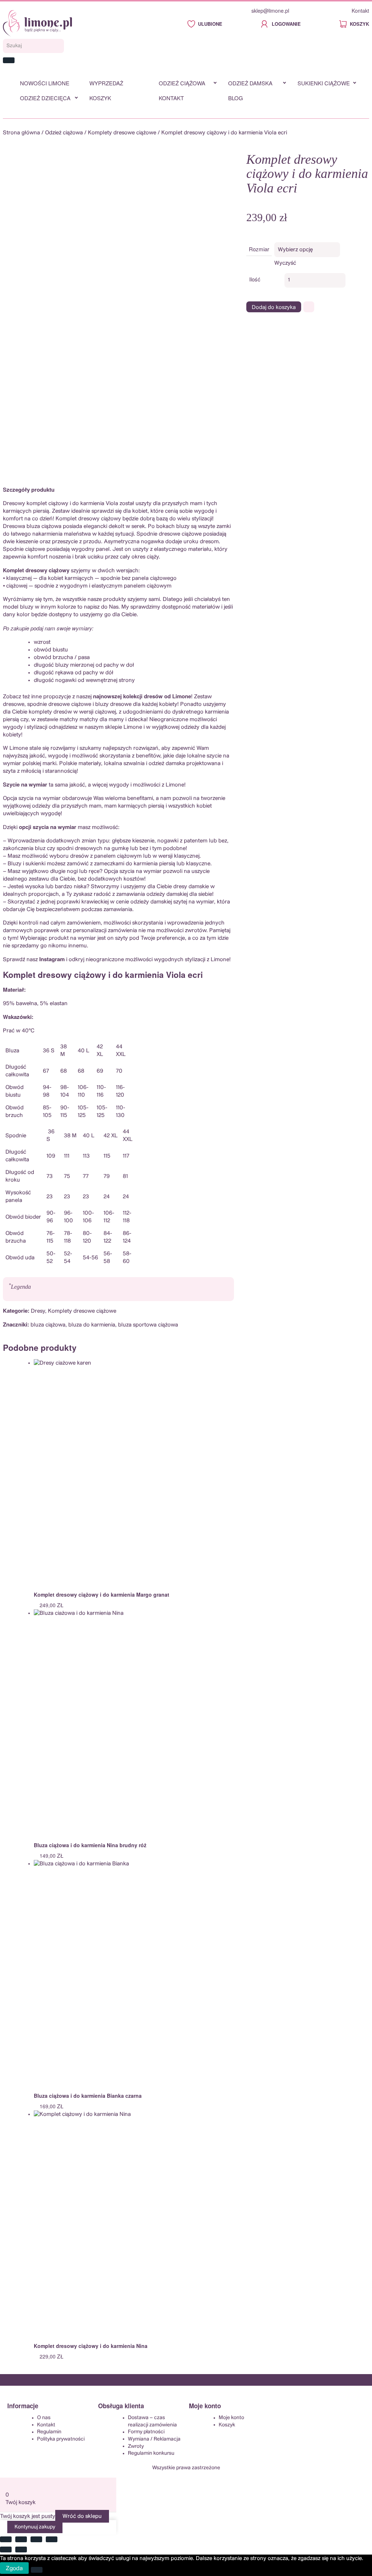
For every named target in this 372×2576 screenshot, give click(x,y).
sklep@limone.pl (270, 11)
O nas (44, 2418)
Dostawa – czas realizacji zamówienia (152, 2421)
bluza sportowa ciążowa (148, 1325)
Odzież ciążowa (182, 83)
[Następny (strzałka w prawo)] (21, 2549)
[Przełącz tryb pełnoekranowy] (21, 2539)
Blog (236, 98)
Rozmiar (259, 249)
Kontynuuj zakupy (35, 2527)
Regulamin (49, 2432)
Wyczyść (285, 263)
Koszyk (100, 98)
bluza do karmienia (92, 1325)
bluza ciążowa (48, 1325)
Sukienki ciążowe (324, 83)
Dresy (38, 1311)
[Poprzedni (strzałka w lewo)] (6, 2549)
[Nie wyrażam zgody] (37, 2570)
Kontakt (360, 11)
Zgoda (14, 2568)
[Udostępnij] (36, 2539)
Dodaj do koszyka (274, 307)
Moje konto (231, 2418)
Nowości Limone (45, 83)
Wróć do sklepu (82, 2516)
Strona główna (21, 133)
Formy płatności (146, 2432)
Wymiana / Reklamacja (154, 2439)
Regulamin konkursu (151, 2453)
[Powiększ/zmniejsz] (6, 2539)
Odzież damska (250, 83)
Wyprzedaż (106, 83)
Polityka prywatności (61, 2439)
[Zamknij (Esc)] (52, 2539)
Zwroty (136, 2446)
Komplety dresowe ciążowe (122, 133)
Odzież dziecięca (45, 98)
